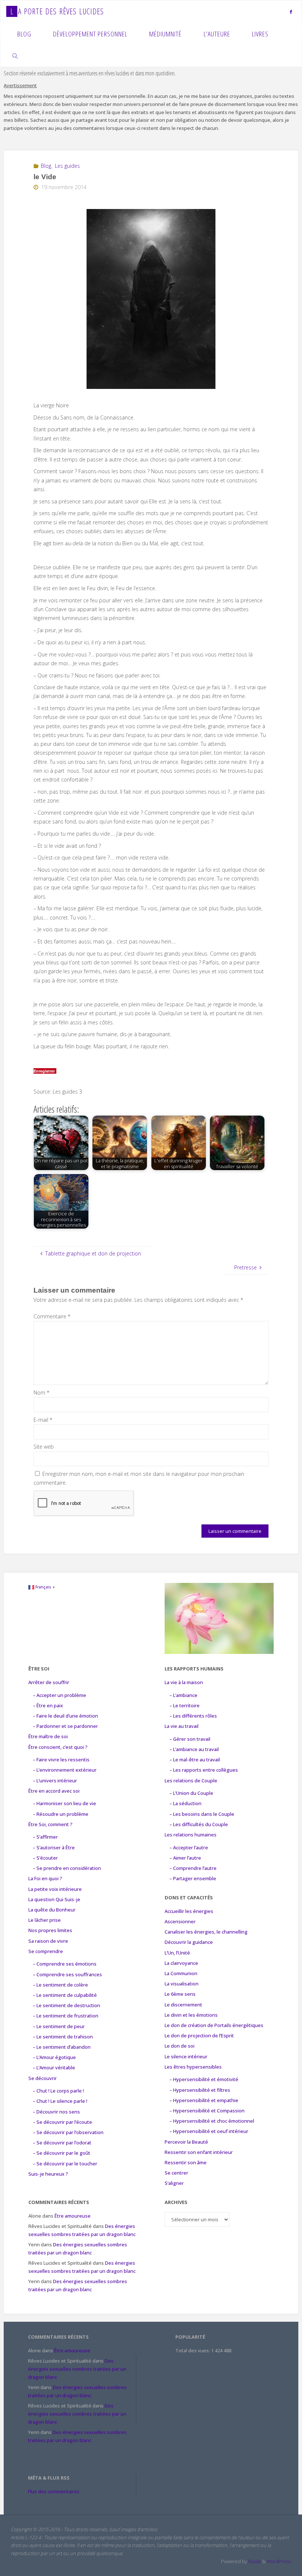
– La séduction (185, 1803)
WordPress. (279, 2561)
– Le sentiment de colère (60, 1985)
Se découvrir (43, 2078)
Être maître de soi (48, 1736)
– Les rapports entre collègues (204, 1770)
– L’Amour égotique (54, 2057)
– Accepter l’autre (189, 1847)
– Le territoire (185, 1705)
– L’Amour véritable (54, 2067)
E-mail (43, 1420)
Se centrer (176, 2173)
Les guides (67, 166)
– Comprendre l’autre (193, 1868)
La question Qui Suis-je (54, 1899)
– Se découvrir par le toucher (65, 2164)
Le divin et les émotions (191, 2015)
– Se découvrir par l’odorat (62, 2143)
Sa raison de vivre (48, 1941)
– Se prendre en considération (67, 1868)
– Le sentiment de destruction (66, 2005)
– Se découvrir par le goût (62, 2153)
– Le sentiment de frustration (66, 2016)
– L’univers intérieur (55, 1780)
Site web (44, 1447)
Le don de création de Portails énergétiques (214, 2025)
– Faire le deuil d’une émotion (65, 1716)
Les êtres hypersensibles (193, 2067)
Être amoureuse (73, 2216)
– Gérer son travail (190, 1739)
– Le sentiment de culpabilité (65, 1995)
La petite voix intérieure (55, 1889)
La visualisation (182, 1984)
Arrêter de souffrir (49, 1682)
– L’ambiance (183, 1695)
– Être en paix (48, 1705)
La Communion (181, 1973)
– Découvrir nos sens (56, 2112)
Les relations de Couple (191, 1780)
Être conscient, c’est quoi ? (58, 1747)
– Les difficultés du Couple (199, 1824)
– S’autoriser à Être (54, 1847)
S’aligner (174, 2183)
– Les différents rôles (193, 1716)
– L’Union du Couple (191, 1793)
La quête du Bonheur (52, 1910)
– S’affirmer (45, 1837)
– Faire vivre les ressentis (61, 1760)
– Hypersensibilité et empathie (204, 2100)
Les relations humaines (191, 1835)
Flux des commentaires (54, 2491)
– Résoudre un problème (61, 1814)
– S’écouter (45, 1858)
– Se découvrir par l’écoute (62, 2122)
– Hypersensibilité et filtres (200, 2090)
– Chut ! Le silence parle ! (60, 2101)
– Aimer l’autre (185, 1858)
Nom (42, 1392)
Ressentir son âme (186, 2162)
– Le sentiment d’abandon (62, 2047)
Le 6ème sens (180, 1994)
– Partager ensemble (193, 1878)
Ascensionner (180, 1921)
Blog (46, 166)
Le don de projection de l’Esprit (199, 2035)
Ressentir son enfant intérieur (199, 2152)
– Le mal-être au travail (195, 1760)
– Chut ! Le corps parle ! (58, 2091)
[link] (15, 56)
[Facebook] (291, 12)
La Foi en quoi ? (45, 1878)
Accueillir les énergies (189, 1911)
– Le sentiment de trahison (63, 2037)
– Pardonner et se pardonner (65, 1726)
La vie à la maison (184, 1682)
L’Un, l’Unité (177, 1953)
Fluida (254, 2561)
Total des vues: (193, 2350)
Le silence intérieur (186, 2056)
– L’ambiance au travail (194, 1749)
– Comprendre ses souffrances (67, 1974)
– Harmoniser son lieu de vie (64, 1803)
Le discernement (183, 2005)
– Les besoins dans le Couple (202, 1814)
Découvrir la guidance (189, 1942)
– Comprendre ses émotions (65, 1964)
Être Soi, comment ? (50, 1824)
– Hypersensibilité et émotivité (204, 2079)
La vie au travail (182, 1726)
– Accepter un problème (59, 1695)
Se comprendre (46, 1951)
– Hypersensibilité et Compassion (207, 2111)
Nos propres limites (50, 1930)
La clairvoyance (181, 1963)
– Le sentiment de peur (59, 2026)
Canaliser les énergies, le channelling (206, 1932)
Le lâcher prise (45, 1920)
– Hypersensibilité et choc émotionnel (212, 2121)
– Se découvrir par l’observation (68, 2132)
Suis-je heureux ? (48, 2174)
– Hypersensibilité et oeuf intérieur (209, 2131)
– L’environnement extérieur (65, 1770)
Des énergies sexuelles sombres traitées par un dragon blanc (77, 2369)
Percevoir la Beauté (186, 2142)
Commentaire (52, 1316)
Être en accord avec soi (54, 1791)
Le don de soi (180, 2046)
